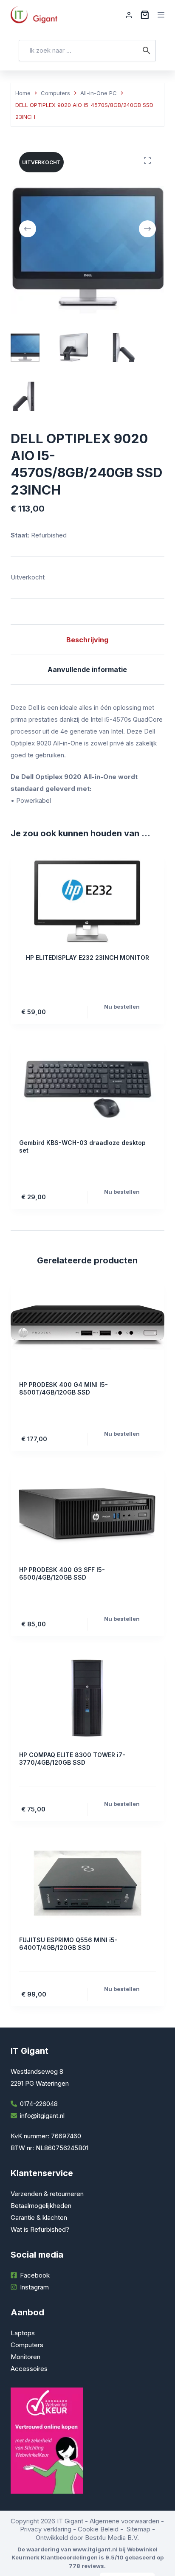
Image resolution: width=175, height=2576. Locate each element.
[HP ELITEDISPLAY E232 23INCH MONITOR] (88, 901)
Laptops (23, 2333)
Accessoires (29, 2369)
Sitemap (138, 2529)
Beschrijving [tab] (87, 640)
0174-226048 (39, 2104)
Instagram (34, 2287)
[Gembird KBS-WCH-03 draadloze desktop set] (88, 1086)
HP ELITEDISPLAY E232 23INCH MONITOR (87, 958)
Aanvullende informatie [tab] (87, 669)
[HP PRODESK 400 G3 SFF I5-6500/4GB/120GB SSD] (88, 1513)
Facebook (35, 2275)
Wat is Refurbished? (40, 2229)
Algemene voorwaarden (124, 2521)
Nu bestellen (122, 1007)
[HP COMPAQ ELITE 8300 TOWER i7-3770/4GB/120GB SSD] (88, 1698)
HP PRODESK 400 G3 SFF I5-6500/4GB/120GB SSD (62, 1573)
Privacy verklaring (46, 2529)
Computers (27, 2345)
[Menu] (161, 15)
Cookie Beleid (98, 2529)
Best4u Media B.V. (112, 2538)
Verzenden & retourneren (47, 2194)
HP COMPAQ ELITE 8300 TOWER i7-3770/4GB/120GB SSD (72, 1759)
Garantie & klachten (39, 2217)
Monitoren (25, 2357)
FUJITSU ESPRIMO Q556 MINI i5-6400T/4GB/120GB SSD (68, 1944)
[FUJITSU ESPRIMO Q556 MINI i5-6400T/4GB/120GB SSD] (88, 1883)
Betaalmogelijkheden (41, 2206)
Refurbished (48, 535)
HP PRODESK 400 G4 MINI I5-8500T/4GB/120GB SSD (64, 1388)
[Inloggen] (129, 15)
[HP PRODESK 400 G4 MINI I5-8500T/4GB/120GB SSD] (88, 1328)
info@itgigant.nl (42, 2116)
